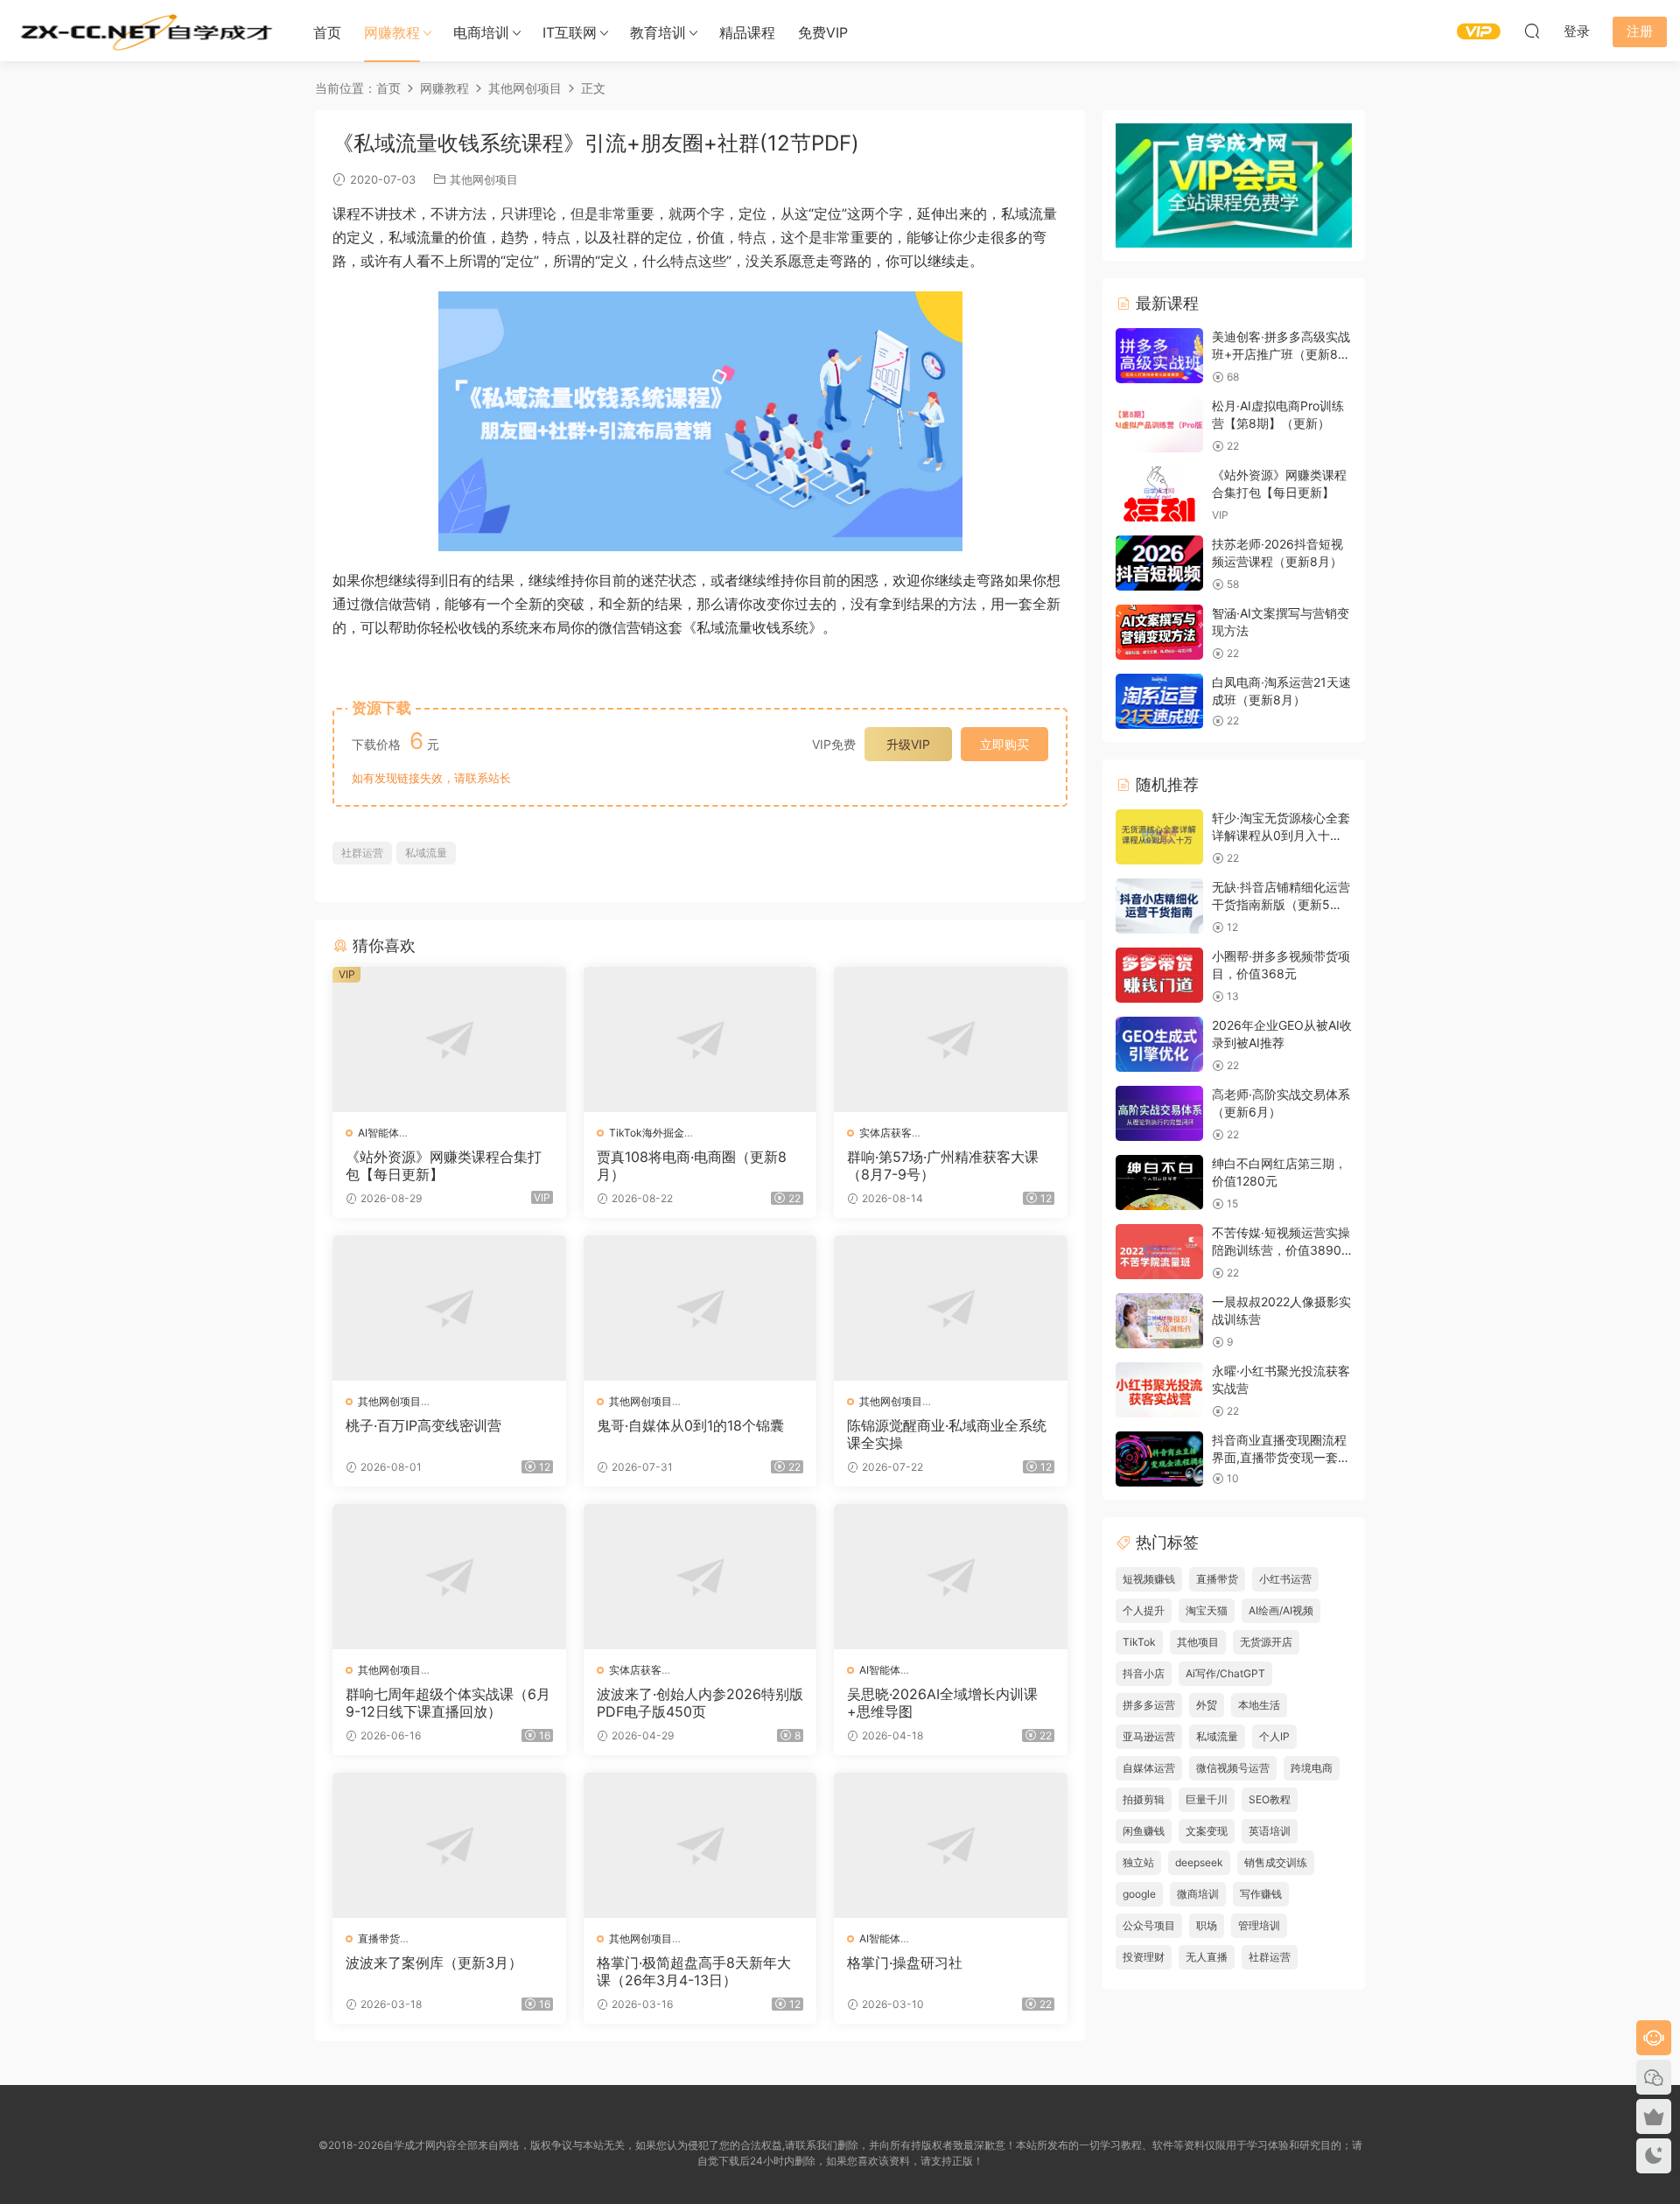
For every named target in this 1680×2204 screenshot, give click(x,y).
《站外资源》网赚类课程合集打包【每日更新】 (444, 1165)
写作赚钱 (1261, 1894)
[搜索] (1532, 31)
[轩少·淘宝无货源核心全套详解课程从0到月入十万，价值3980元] (1159, 837)
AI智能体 (378, 1133)
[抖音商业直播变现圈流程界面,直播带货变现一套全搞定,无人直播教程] (1159, 1459)
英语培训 (1270, 1831)
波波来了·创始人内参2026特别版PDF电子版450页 (700, 1703)
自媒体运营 (1149, 1768)
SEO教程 (1270, 1799)
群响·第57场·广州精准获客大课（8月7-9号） (943, 1165)
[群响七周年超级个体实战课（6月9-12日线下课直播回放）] (449, 1577)
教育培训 (658, 32)
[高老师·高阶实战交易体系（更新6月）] (1159, 1113)
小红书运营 (1285, 1579)
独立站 (1138, 1862)
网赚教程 (392, 32)
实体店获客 (885, 1133)
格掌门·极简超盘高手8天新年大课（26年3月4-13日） (694, 1971)
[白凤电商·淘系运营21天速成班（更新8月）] (1159, 701)
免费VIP (823, 32)
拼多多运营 (1149, 1705)
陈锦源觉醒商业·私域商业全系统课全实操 (947, 1434)
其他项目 (1198, 1642)
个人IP (1274, 1736)
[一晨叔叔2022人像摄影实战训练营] (1159, 1321)
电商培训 (481, 32)
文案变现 (1207, 1831)
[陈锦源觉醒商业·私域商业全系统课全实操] (951, 1308)
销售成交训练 (1276, 1862)
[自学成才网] (144, 31)
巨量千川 (1207, 1799)
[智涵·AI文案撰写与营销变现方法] (1159, 632)
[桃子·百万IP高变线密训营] (449, 1308)
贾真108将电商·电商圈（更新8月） (692, 1165)
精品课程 (747, 32)
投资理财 (1144, 1957)
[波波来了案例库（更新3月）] (449, 1845)
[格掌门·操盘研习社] (951, 1845)
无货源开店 (1266, 1642)
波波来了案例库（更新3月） (434, 1963)
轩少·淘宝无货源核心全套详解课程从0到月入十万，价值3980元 (1281, 835)
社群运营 (362, 853)
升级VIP (908, 744)
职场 (1207, 1925)
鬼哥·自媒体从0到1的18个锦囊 (690, 1425)
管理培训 (1259, 1925)
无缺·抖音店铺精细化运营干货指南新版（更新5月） (1281, 904)
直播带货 (379, 1938)
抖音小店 (1144, 1673)
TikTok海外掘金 (647, 1133)
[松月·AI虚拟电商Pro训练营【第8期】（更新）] (1159, 425)
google (1139, 1894)
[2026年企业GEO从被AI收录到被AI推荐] (1159, 1044)
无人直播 (1207, 1957)
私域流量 (426, 853)
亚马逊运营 (1149, 1736)
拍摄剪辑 (1144, 1799)
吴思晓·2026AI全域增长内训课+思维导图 (942, 1703)
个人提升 (1144, 1610)
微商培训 (1198, 1894)
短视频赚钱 (1149, 1579)
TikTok (1139, 1642)
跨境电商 (1312, 1768)
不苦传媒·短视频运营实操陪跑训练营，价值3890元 (1281, 1249)
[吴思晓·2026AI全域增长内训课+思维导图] (951, 1577)
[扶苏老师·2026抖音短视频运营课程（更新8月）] (1159, 563)
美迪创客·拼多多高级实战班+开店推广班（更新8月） (1281, 353)
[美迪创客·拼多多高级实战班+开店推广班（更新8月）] (1159, 356)
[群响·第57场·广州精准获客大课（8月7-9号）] (951, 1039)
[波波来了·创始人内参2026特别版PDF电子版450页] (700, 1577)
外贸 (1207, 1705)
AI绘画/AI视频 (1281, 1610)
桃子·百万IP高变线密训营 (423, 1425)
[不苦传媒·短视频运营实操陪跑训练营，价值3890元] (1159, 1252)
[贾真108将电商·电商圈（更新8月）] (700, 1039)
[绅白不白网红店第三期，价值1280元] (1159, 1182)
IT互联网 (570, 32)
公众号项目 (1149, 1925)
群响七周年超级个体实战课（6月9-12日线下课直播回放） (448, 1703)
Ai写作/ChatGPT (1225, 1673)
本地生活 (1259, 1705)
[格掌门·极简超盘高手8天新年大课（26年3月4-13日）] (700, 1845)
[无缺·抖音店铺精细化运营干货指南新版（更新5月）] (1159, 906)
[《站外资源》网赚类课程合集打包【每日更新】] (449, 1039)
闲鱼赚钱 (1144, 1831)
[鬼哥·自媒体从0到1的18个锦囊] (700, 1308)
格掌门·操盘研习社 (905, 1963)
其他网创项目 (484, 179)
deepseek (1199, 1862)
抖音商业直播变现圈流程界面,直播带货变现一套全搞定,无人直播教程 (1281, 1457)
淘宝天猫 (1207, 1610)
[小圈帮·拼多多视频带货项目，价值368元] (1159, 975)
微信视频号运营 (1233, 1768)
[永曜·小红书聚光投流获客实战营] (1159, 1390)
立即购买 (1004, 744)
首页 (327, 32)
